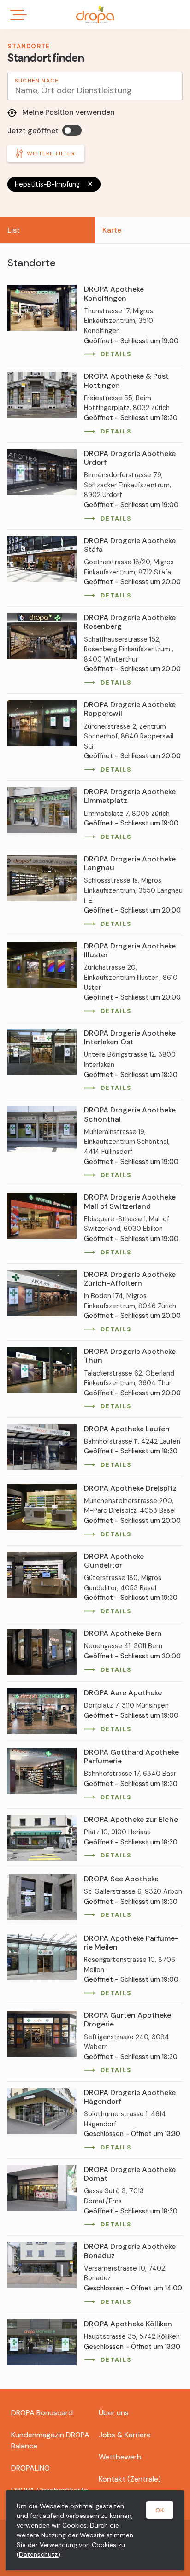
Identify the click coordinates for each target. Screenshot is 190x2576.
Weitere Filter (51, 153)
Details (116, 354)
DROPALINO (30, 2468)
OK (160, 2510)
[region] (95, 1313)
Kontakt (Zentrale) (130, 2479)
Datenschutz (38, 2554)
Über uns (114, 2413)
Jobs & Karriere (125, 2435)
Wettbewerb (120, 2457)
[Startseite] (95, 14)
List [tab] (14, 230)
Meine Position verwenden (68, 112)
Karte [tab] (112, 230)
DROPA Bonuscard (42, 2413)
